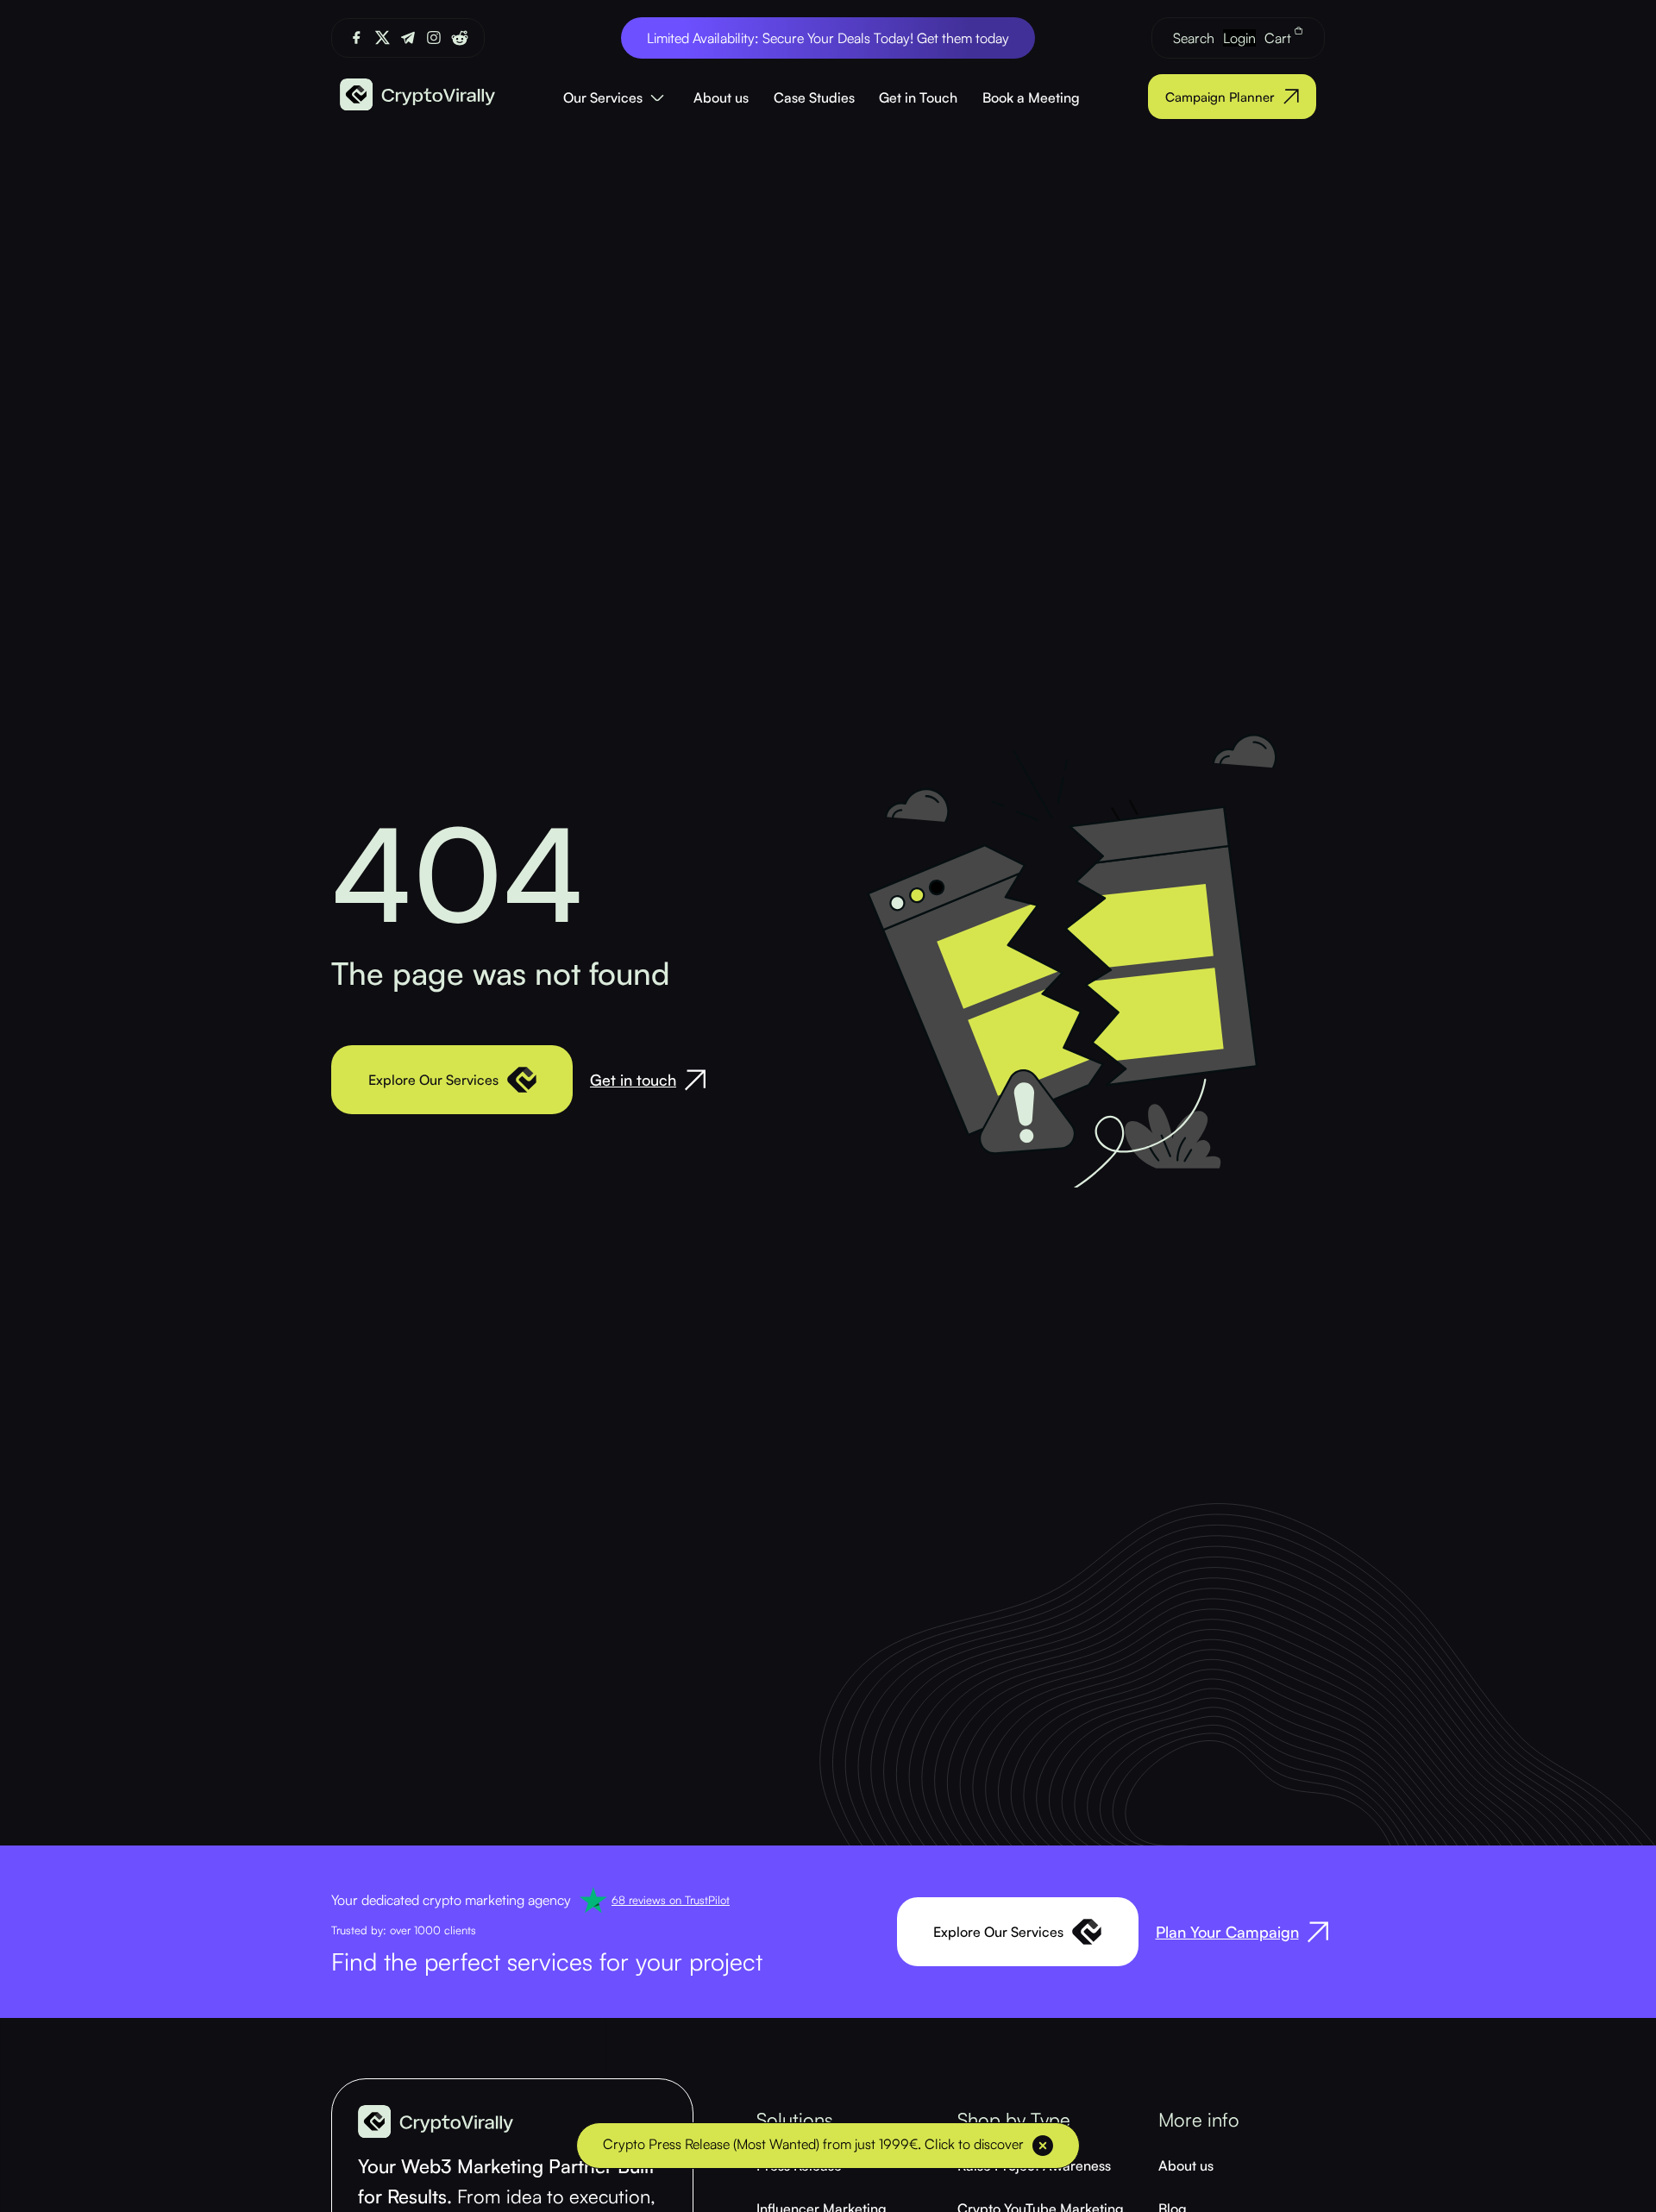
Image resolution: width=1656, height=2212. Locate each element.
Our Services (603, 97)
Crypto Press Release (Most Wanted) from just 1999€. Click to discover (813, 2144)
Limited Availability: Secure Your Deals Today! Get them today (828, 38)
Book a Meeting (1031, 97)
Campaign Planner (1220, 97)
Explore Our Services (433, 1080)
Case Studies (814, 97)
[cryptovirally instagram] (434, 38)
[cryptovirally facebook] (356, 38)
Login (1239, 38)
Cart (1280, 38)
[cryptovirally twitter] (382, 38)
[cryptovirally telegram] (408, 38)
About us (721, 97)
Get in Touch (918, 97)
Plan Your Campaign (1227, 1932)
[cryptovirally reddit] (460, 38)
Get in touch (633, 1080)
